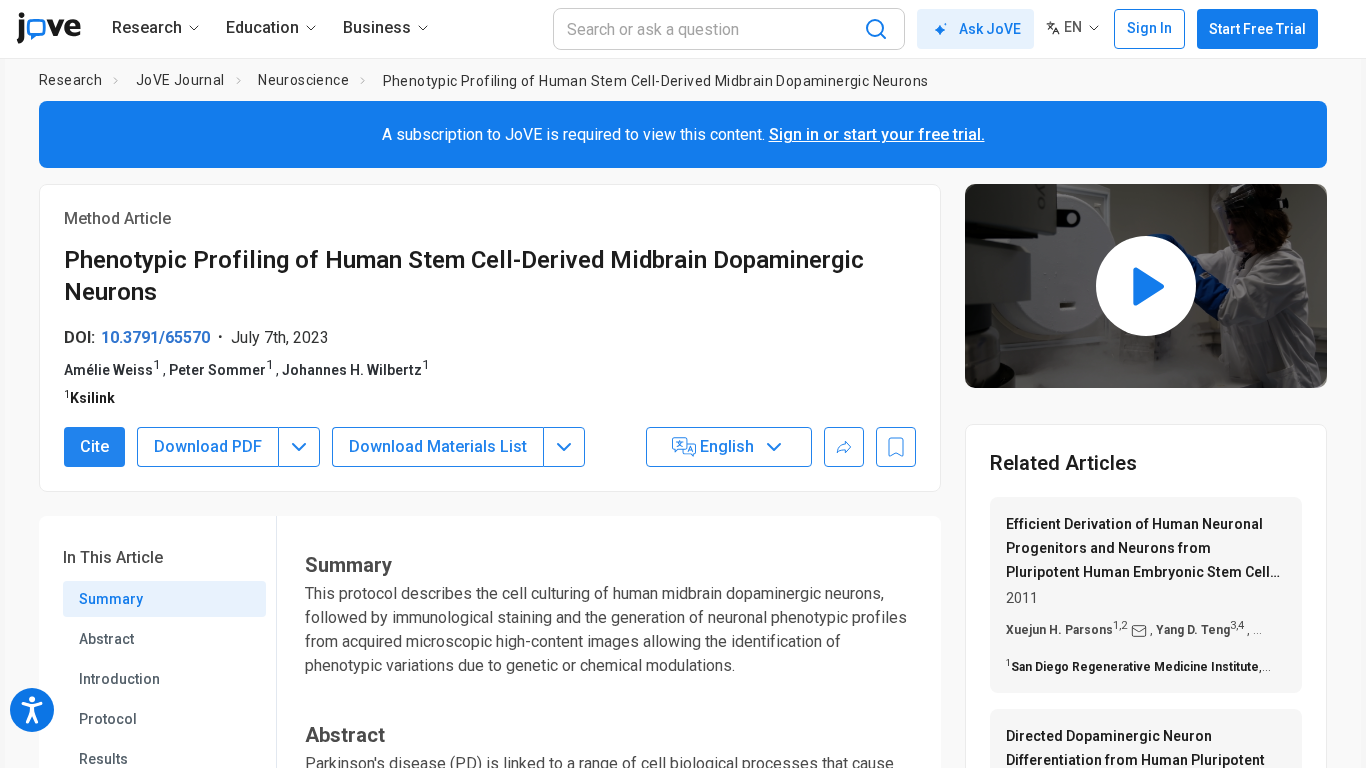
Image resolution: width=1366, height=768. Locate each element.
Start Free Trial (1257, 29)
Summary (111, 599)
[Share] (844, 447)
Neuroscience (303, 80)
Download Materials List (438, 446)
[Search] (876, 29)
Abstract (106, 639)
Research (70, 80)
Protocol (108, 719)
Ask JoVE (990, 29)
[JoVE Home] (48, 28)
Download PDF (208, 446)
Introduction (119, 679)
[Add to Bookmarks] (896, 447)
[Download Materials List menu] (564, 447)
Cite (94, 446)
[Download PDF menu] (299, 447)
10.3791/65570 (155, 337)
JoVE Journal (180, 80)
